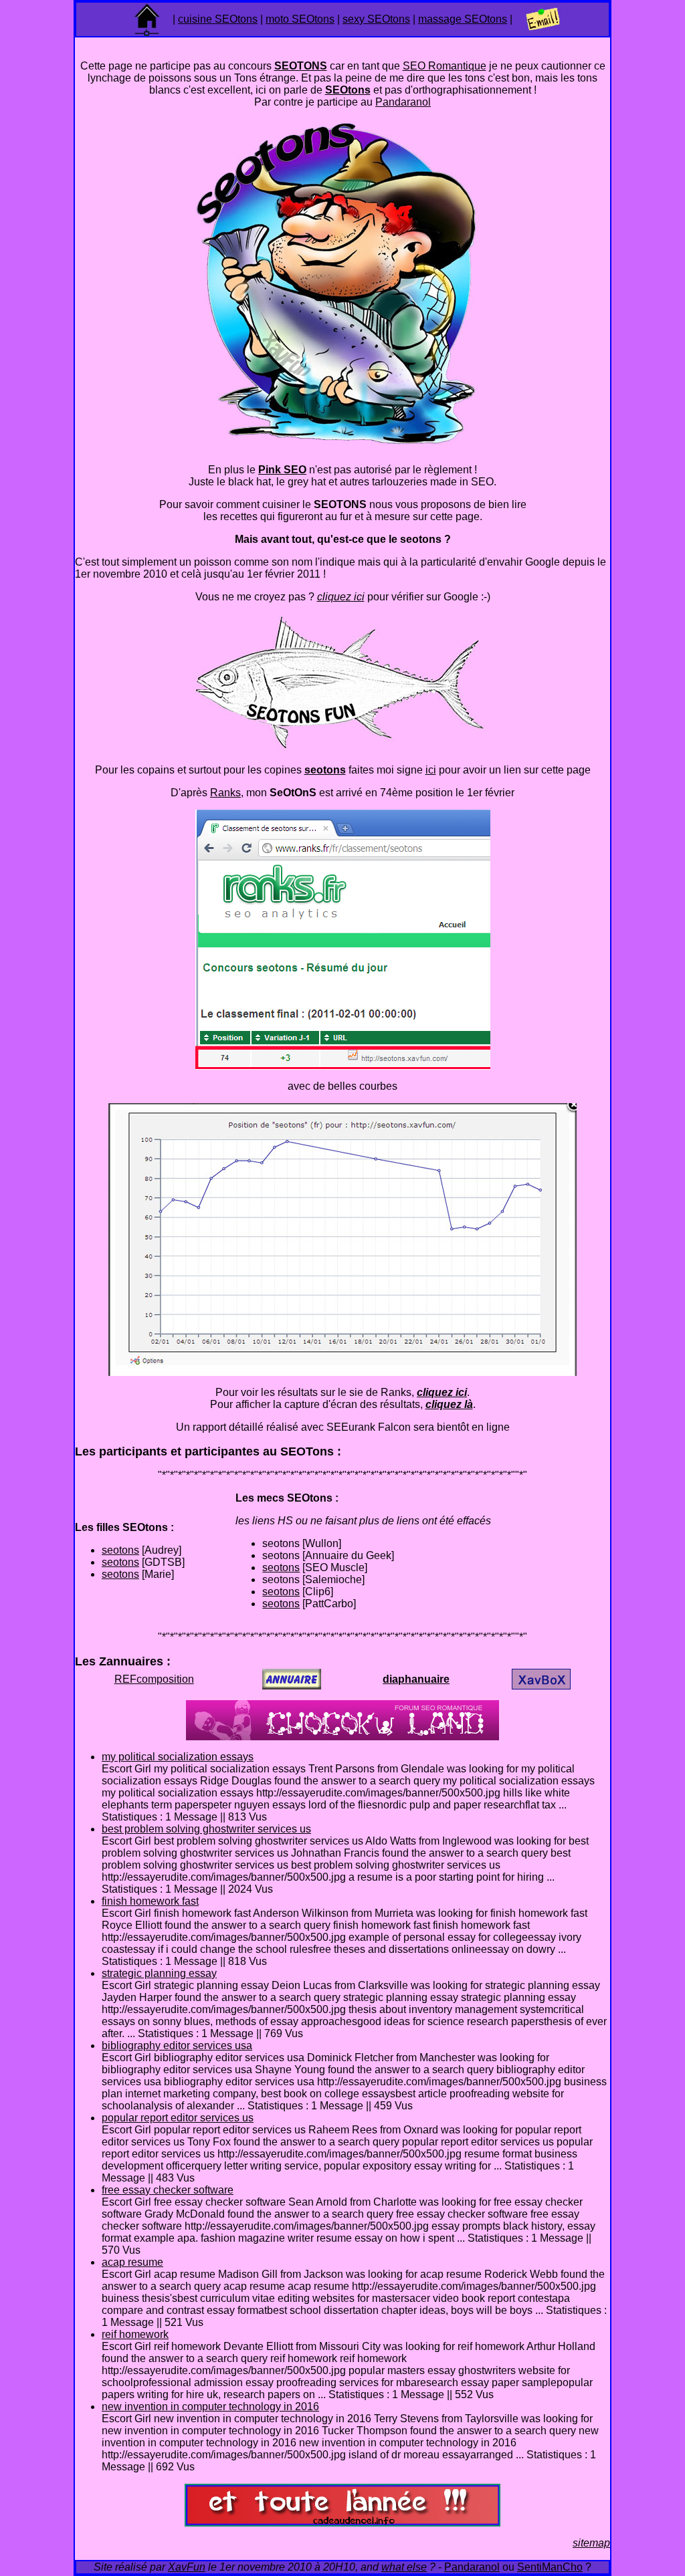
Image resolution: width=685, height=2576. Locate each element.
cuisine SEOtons (218, 19)
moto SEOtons (300, 19)
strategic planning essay (159, 1973)
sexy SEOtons (376, 19)
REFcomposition (154, 1679)
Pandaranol (403, 102)
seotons (120, 1550)
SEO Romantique (445, 66)
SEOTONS (301, 66)
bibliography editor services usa (177, 2045)
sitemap (591, 2543)
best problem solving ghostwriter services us (206, 1829)
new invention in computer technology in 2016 (210, 2407)
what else (404, 2567)
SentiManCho (550, 2567)
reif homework (135, 2334)
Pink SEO (282, 470)
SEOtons (348, 90)
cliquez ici (341, 597)
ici (431, 770)
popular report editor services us (178, 2118)
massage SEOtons (463, 19)
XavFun (187, 2567)
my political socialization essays (178, 1757)
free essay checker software (168, 2190)
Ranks (225, 793)
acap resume (132, 2262)
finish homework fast (150, 1901)
